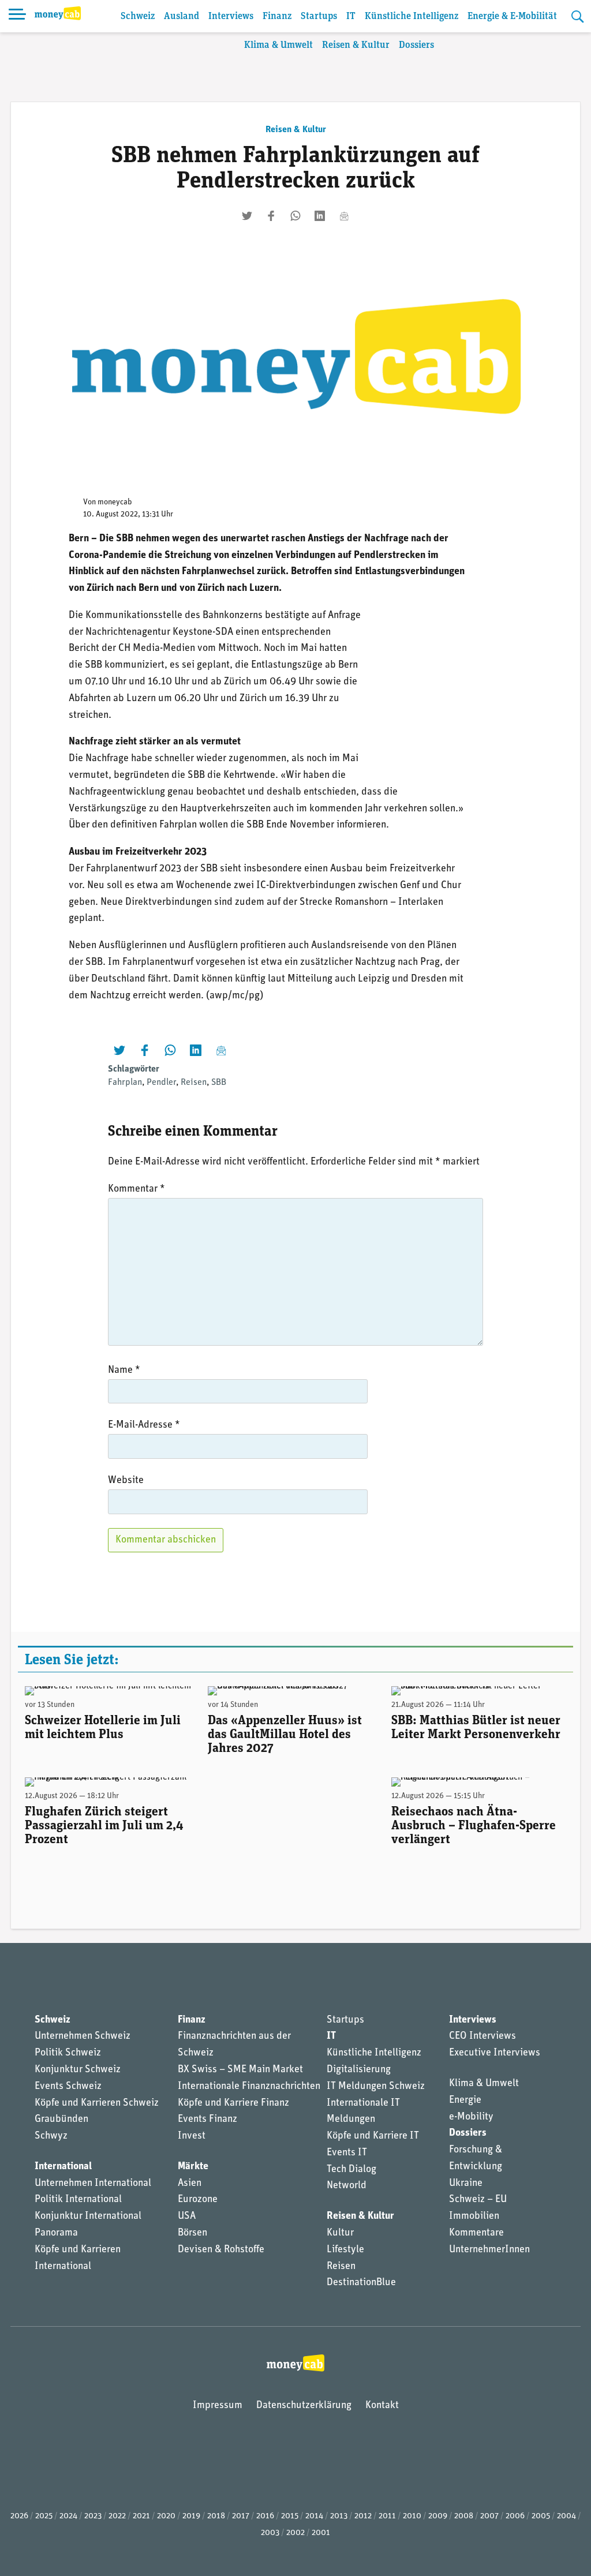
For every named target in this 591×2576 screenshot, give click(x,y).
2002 (295, 2533)
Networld (347, 2186)
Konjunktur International (88, 2216)
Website (126, 1481)
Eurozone (198, 2200)
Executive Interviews (495, 2053)
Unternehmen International (93, 2184)
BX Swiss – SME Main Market (240, 2070)
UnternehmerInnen (489, 2250)
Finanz (277, 16)
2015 (290, 2516)
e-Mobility (471, 2117)
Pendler (161, 1083)
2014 (314, 2516)
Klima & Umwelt (278, 45)
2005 (541, 2516)
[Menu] (17, 16)
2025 (44, 2516)
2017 (241, 2516)
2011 (387, 2516)
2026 (19, 2516)
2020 (166, 2516)
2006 (515, 2516)
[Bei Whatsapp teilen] (295, 216)
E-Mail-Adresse (144, 1425)
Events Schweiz (68, 2087)
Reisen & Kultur (356, 45)
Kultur (340, 2233)
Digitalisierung (359, 2070)
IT (351, 16)
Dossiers (416, 45)
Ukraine (466, 2184)
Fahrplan (125, 1083)
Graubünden (61, 2120)
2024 (68, 2516)
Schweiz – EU (478, 2200)
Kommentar (136, 1189)
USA (187, 2216)
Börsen (192, 2233)
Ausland (182, 16)
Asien (190, 2184)
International (63, 2167)
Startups (319, 16)
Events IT (347, 2153)
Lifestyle (345, 2250)
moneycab (115, 502)
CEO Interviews (482, 2036)
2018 (216, 2516)
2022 (117, 2516)
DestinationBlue (361, 2283)
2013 (339, 2516)
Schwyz (51, 2136)
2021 (141, 2516)
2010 (412, 2516)
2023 (93, 2516)
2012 (363, 2516)
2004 (566, 2516)
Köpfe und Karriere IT (373, 2136)
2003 (270, 2533)
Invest (192, 2136)
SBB (219, 1083)
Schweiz (138, 16)
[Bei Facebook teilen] (271, 216)
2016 (265, 2516)
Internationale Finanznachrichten (249, 2087)
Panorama (56, 2233)
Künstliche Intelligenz (412, 16)
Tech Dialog (351, 2170)
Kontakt (382, 2406)
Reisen (194, 1083)
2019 (191, 2516)
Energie (465, 2101)
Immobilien (474, 2216)
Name (124, 1371)
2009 (438, 2516)
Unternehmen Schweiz (83, 2036)
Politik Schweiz (68, 2053)
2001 (321, 2533)
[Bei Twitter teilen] (247, 216)
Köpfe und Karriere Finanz (233, 2103)
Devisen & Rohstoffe (221, 2250)
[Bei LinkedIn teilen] (320, 216)
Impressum (218, 2406)
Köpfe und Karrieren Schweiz (97, 2103)
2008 (464, 2516)
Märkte (193, 2167)
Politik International (78, 2200)
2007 (489, 2516)
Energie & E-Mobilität (512, 16)
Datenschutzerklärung (304, 2406)
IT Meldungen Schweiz (376, 2087)
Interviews (231, 16)
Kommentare (476, 2233)
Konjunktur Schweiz (78, 2070)
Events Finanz (207, 2120)
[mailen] (344, 216)
